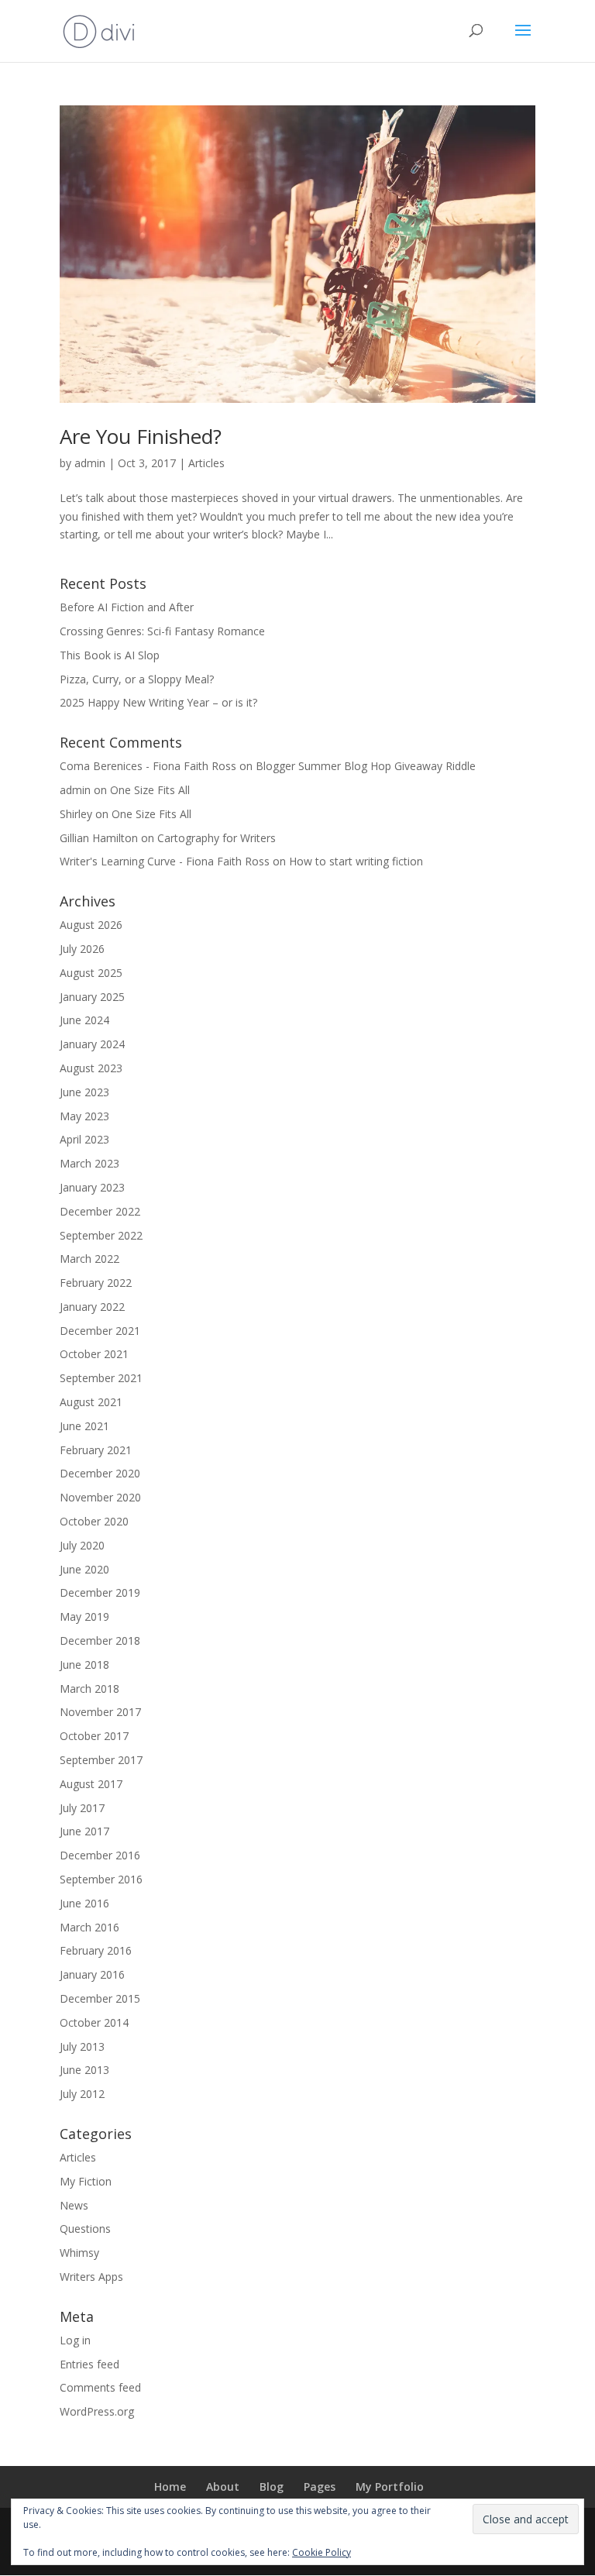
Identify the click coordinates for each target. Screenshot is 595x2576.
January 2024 (92, 1044)
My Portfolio (390, 2487)
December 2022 (100, 1211)
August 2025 (91, 973)
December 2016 (100, 1855)
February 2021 (96, 1450)
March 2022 (89, 1259)
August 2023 (91, 1068)
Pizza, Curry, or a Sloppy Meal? (138, 679)
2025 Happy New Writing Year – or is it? (160, 702)
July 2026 (82, 949)
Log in (75, 2340)
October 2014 (94, 2022)
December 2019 (100, 1592)
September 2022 (101, 1235)
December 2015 (100, 1998)
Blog (272, 2487)
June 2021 (84, 1426)
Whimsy (79, 2253)
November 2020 (100, 1497)
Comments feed (100, 2387)
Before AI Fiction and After (127, 607)
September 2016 (101, 1879)
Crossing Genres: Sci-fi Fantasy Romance (162, 631)
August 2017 (91, 1784)
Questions (85, 2229)
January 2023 (92, 1187)
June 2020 (84, 1569)
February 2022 (96, 1283)
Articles (206, 463)
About (223, 2487)
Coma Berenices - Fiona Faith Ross (148, 766)
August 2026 (91, 925)
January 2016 (92, 1974)
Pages (320, 2487)
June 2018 (84, 1665)
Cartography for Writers (217, 838)
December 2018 (100, 1641)
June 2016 (84, 1903)
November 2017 (100, 1712)
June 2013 (84, 2070)
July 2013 (82, 2046)
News (74, 2205)
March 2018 (89, 1689)
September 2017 (101, 1760)
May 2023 (84, 1116)
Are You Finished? (141, 436)
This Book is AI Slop (110, 655)
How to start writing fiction (356, 861)
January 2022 (92, 1307)
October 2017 (94, 1736)
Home (170, 2487)
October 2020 (94, 1521)
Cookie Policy (322, 2552)
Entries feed (89, 2364)
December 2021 (100, 1331)
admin (90, 463)
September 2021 (101, 1378)
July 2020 (82, 1545)
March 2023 (89, 1163)
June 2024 (84, 1020)
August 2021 (91, 1402)
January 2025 (92, 997)
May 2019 (84, 1616)
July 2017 (82, 1808)
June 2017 (84, 1831)
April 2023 (84, 1139)
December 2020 (100, 1473)
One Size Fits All (150, 790)
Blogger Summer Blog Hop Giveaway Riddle (366, 766)
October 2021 (94, 1354)
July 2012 (82, 2094)
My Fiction (86, 2181)
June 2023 (84, 1092)
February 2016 (96, 1950)
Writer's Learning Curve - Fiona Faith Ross (165, 861)
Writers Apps (91, 2277)
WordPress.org (97, 2411)
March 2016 (89, 1927)
